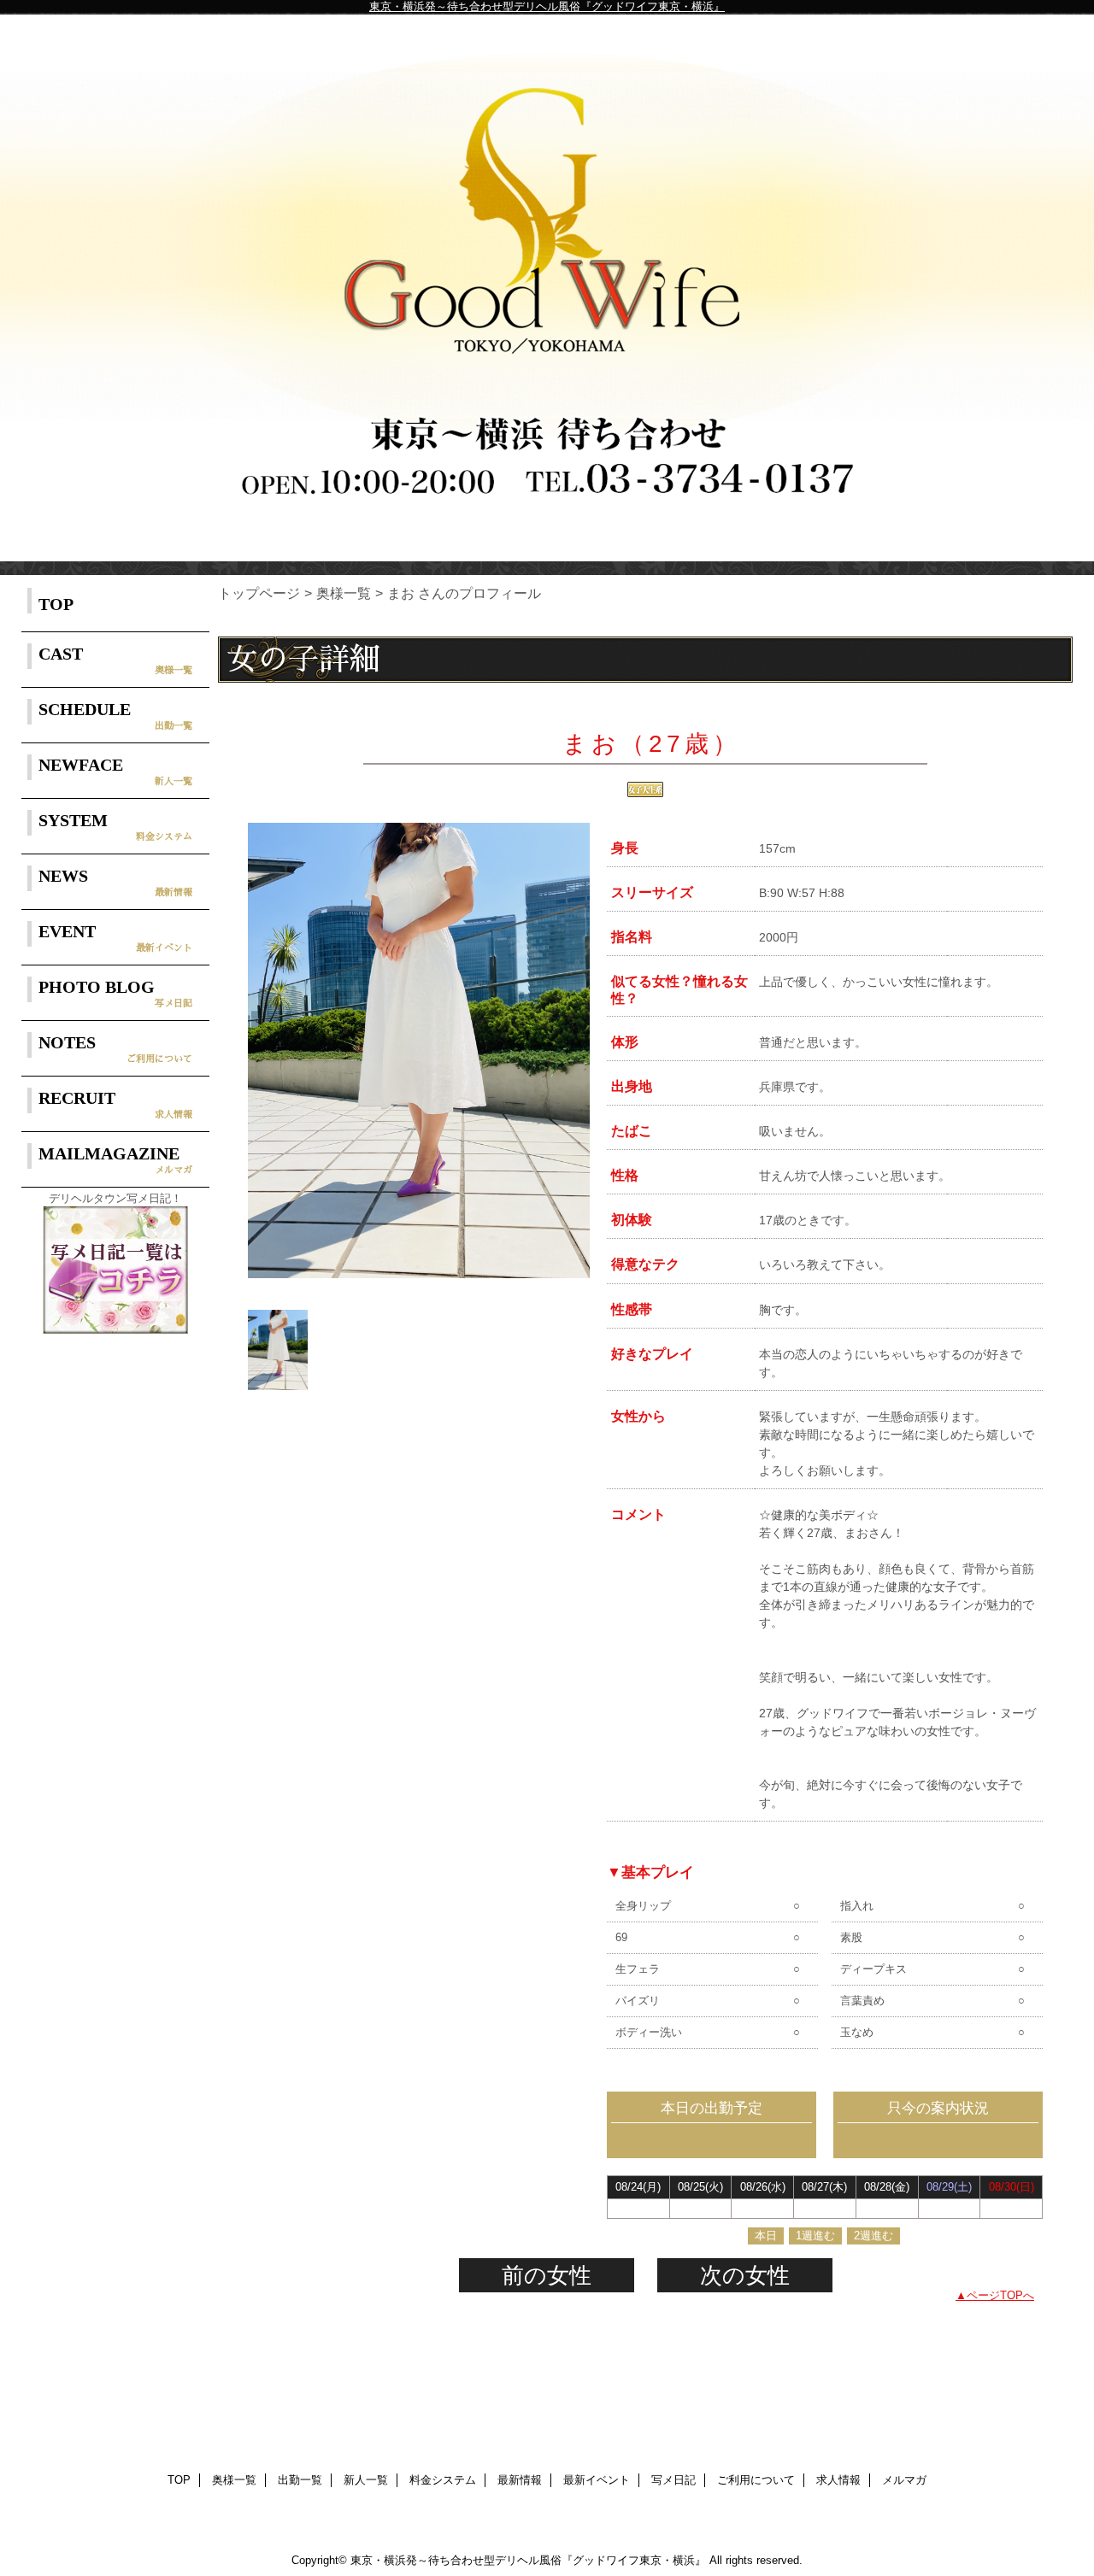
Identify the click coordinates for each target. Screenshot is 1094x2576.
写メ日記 (673, 2480)
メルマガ (904, 2480)
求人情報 (838, 2480)
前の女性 (547, 2275)
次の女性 (745, 2275)
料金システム (443, 2480)
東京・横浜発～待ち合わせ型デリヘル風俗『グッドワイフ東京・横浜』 (547, 6)
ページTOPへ (1000, 2295)
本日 (766, 2236)
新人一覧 (366, 2480)
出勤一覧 (300, 2480)
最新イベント (597, 2480)
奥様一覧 (344, 593)
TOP (56, 604)
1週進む (815, 2236)
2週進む (873, 2236)
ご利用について (756, 2480)
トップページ (259, 593)
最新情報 (520, 2480)
